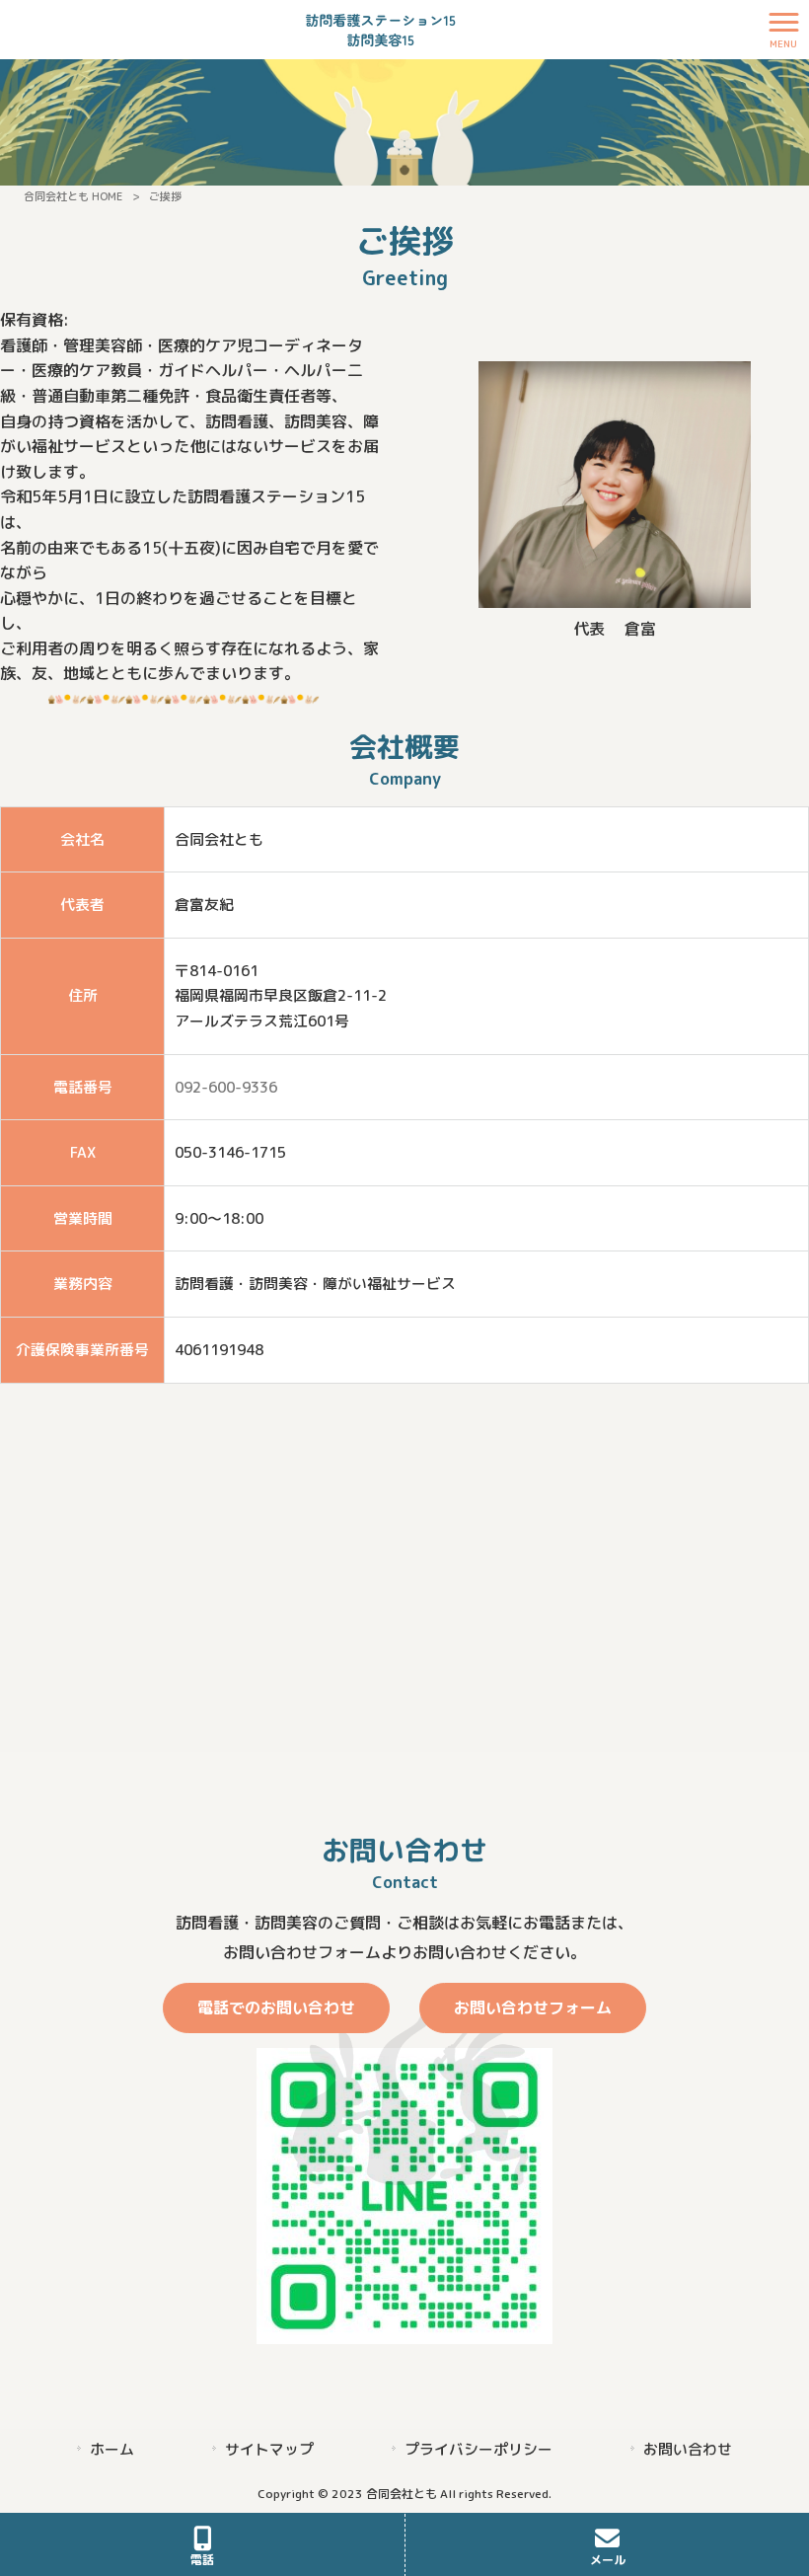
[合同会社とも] (380, 29)
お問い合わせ (688, 2449)
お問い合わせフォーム (533, 2008)
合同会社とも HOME (73, 196)
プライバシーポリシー (478, 2449)
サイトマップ (269, 2449)
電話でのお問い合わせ (276, 2008)
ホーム (112, 2449)
